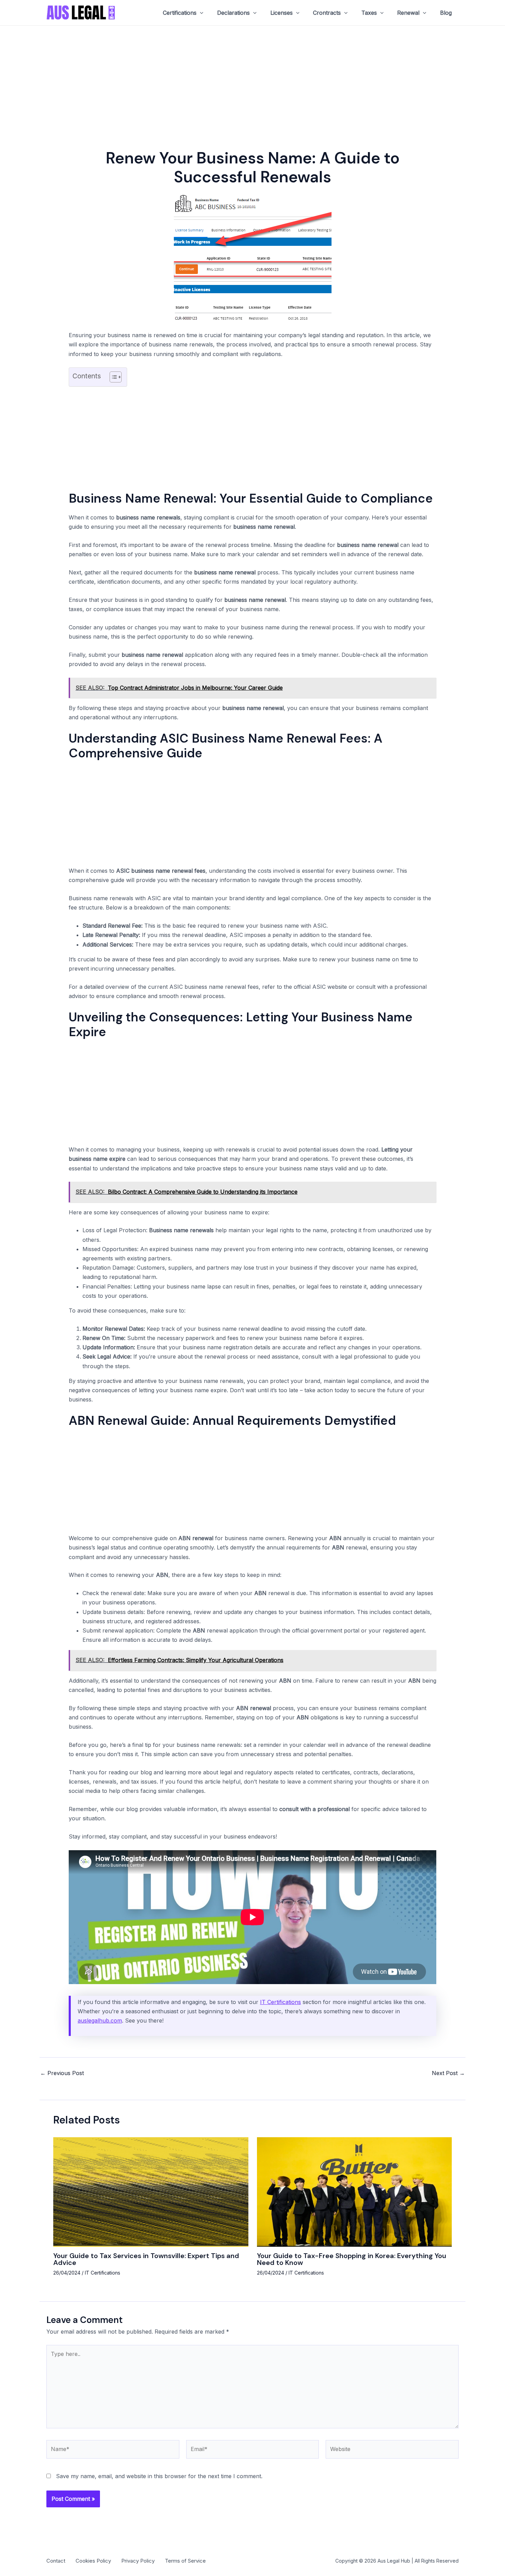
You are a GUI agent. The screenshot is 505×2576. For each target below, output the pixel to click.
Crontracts (327, 13)
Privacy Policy (138, 2561)
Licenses (282, 13)
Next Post (448, 2073)
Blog (446, 13)
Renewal (408, 13)
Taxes (369, 13)
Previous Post (62, 2073)
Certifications (180, 13)
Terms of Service (185, 2561)
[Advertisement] (252, 77)
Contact (56, 2561)
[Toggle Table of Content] (112, 377)
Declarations (233, 13)
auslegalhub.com (100, 2020)
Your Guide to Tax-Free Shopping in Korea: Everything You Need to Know (352, 2259)
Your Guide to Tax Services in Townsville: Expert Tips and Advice (146, 2259)
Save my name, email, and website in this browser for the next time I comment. (159, 2476)
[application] (200, 13)
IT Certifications (280, 2002)
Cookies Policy (93, 2561)
